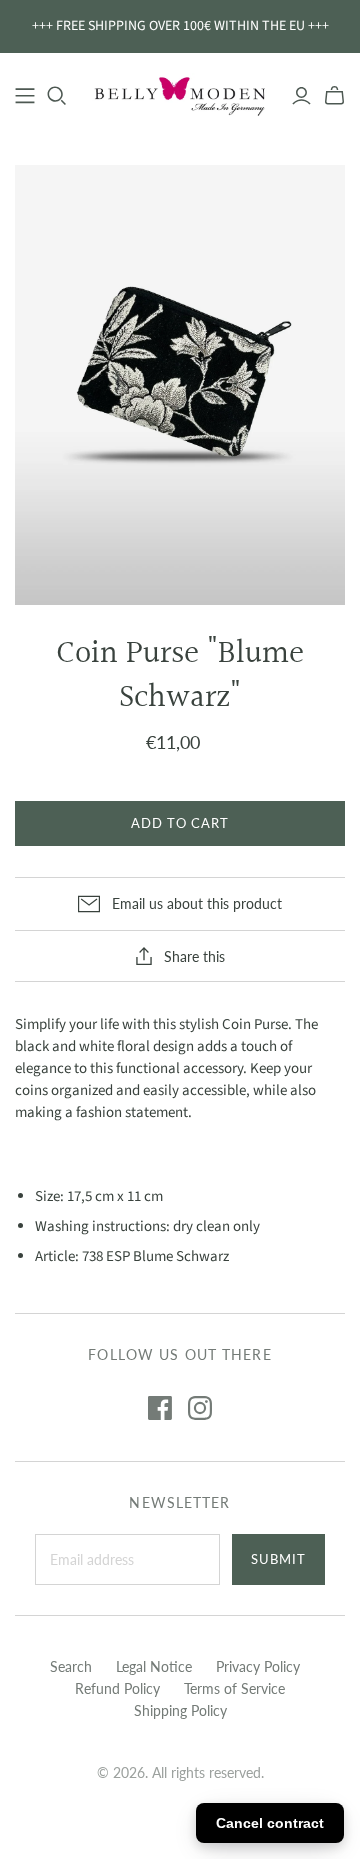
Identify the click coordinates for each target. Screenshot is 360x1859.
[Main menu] (25, 96)
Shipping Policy (180, 1710)
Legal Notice (154, 1666)
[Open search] (57, 96)
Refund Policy (117, 1688)
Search (71, 1666)
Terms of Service (234, 1688)
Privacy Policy (258, 1666)
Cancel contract (270, 1823)
